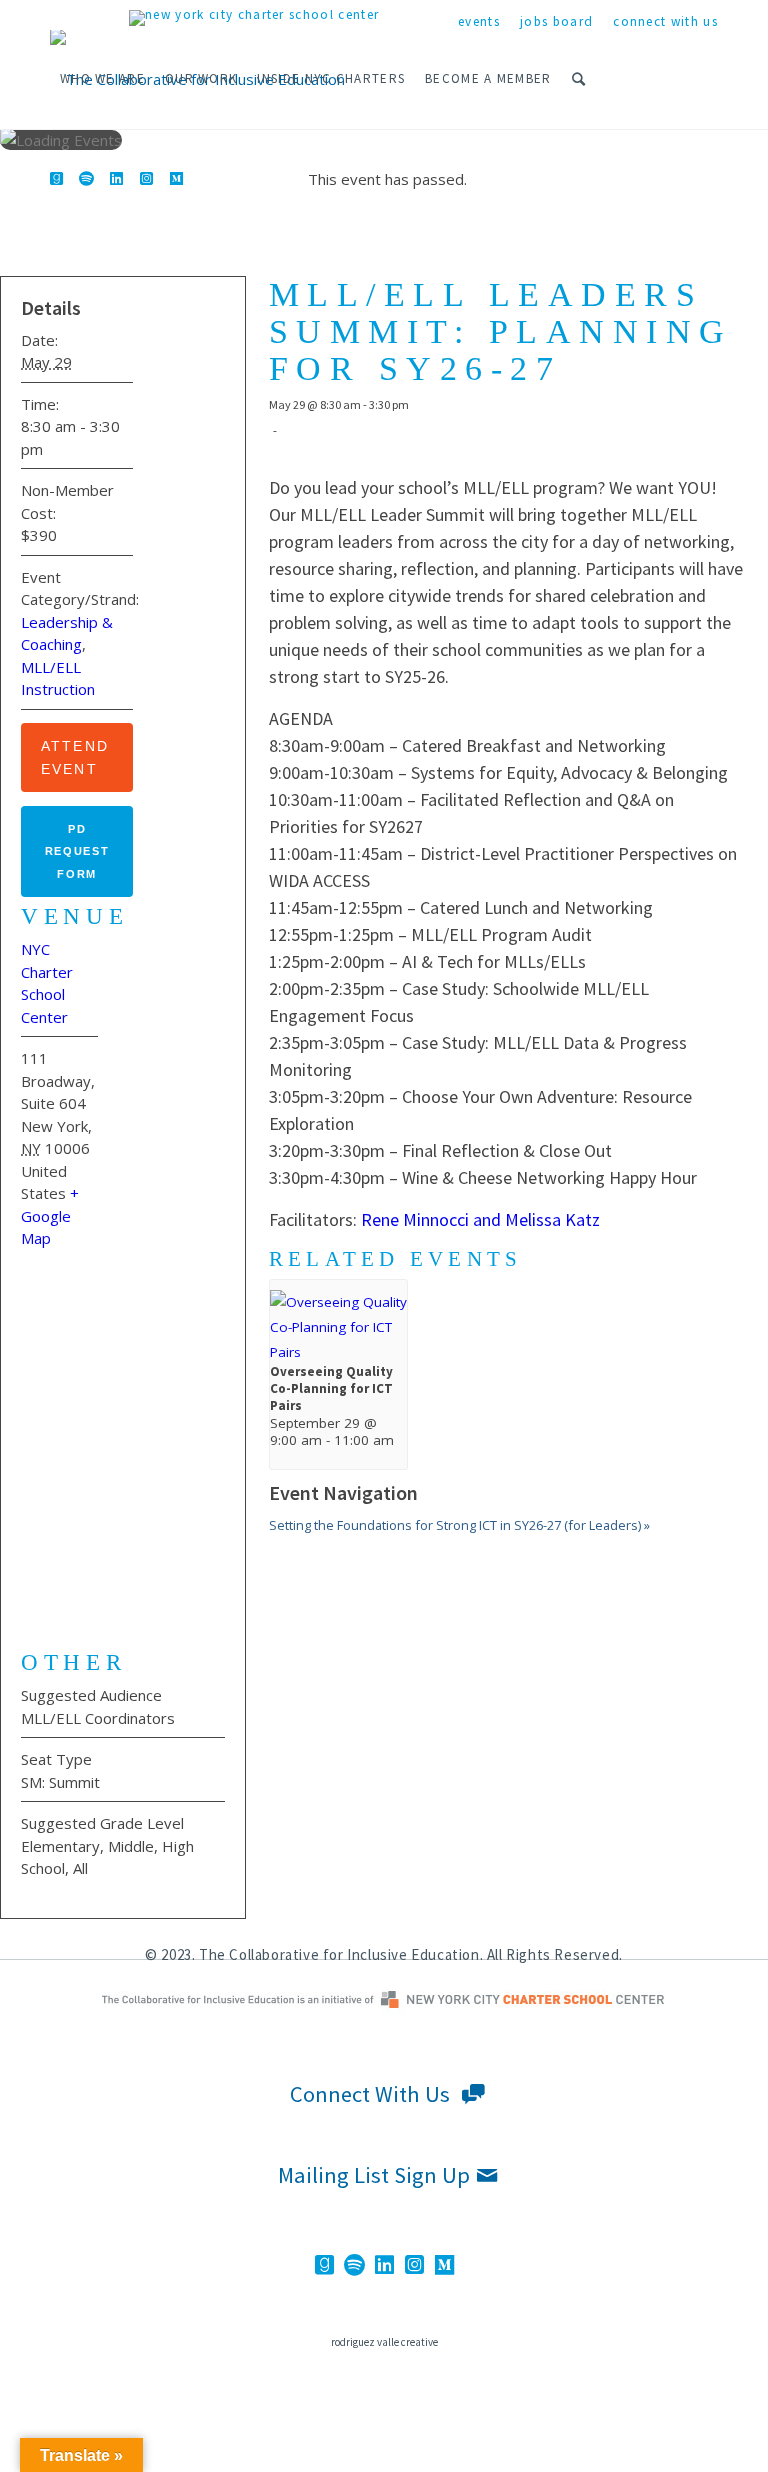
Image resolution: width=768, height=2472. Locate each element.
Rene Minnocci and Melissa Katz (480, 1219)
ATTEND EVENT (75, 757)
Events (479, 21)
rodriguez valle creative (384, 2342)
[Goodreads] (56, 178)
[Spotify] (86, 178)
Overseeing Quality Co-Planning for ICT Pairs (331, 1388)
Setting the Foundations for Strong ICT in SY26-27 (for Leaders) (459, 1525)
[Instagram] (146, 178)
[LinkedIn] (116, 178)
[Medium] (176, 178)
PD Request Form (77, 851)
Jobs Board (556, 21)
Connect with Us (665, 21)
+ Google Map (50, 1215)
